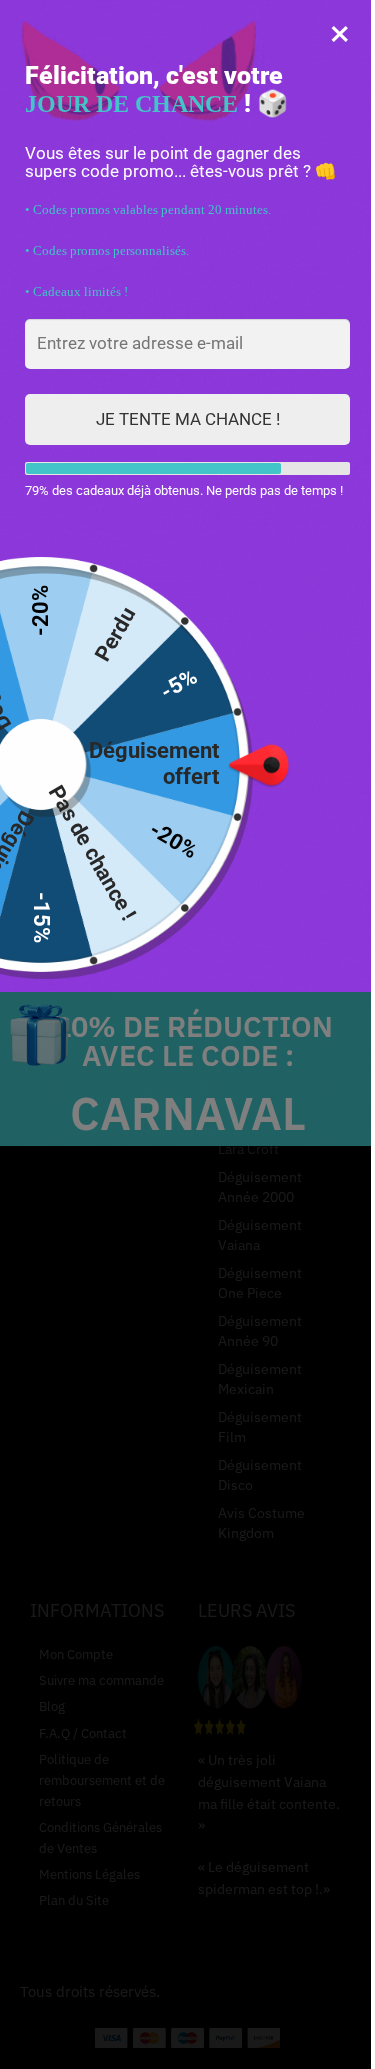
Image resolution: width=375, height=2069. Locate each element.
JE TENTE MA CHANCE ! (188, 419)
